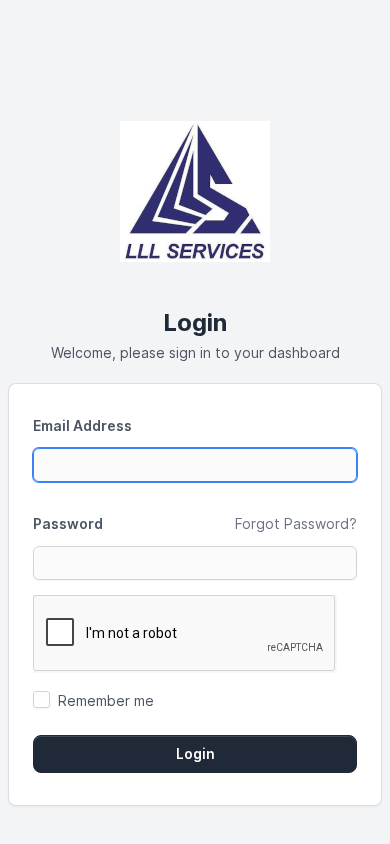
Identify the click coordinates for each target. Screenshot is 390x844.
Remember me (106, 700)
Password (68, 523)
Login (195, 754)
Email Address (82, 425)
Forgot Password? (296, 523)
